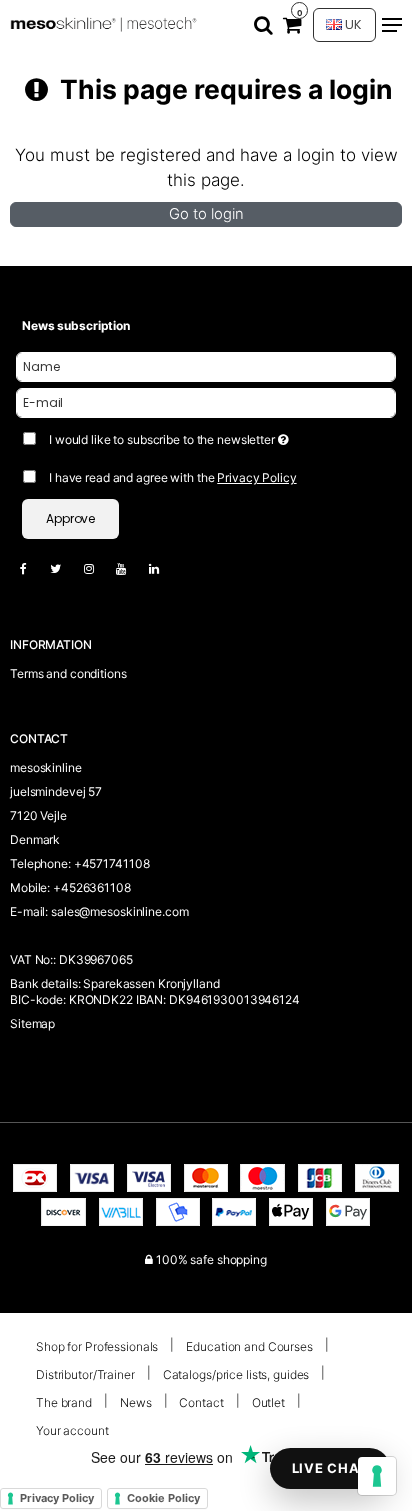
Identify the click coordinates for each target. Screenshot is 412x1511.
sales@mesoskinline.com (119, 911)
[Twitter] (65, 568)
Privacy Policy (256, 477)
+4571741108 (112, 863)
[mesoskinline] (105, 25)
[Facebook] (33, 568)
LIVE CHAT (330, 1468)
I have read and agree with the (173, 477)
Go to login (206, 214)
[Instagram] (99, 568)
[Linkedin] (164, 568)
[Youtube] (131, 568)
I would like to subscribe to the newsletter (182, 435)
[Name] (206, 366)
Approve (70, 518)
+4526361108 (92, 887)
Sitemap (32, 1023)
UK (352, 24)
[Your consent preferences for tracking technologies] (377, 1476)
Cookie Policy (163, 1498)
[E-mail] (206, 402)
